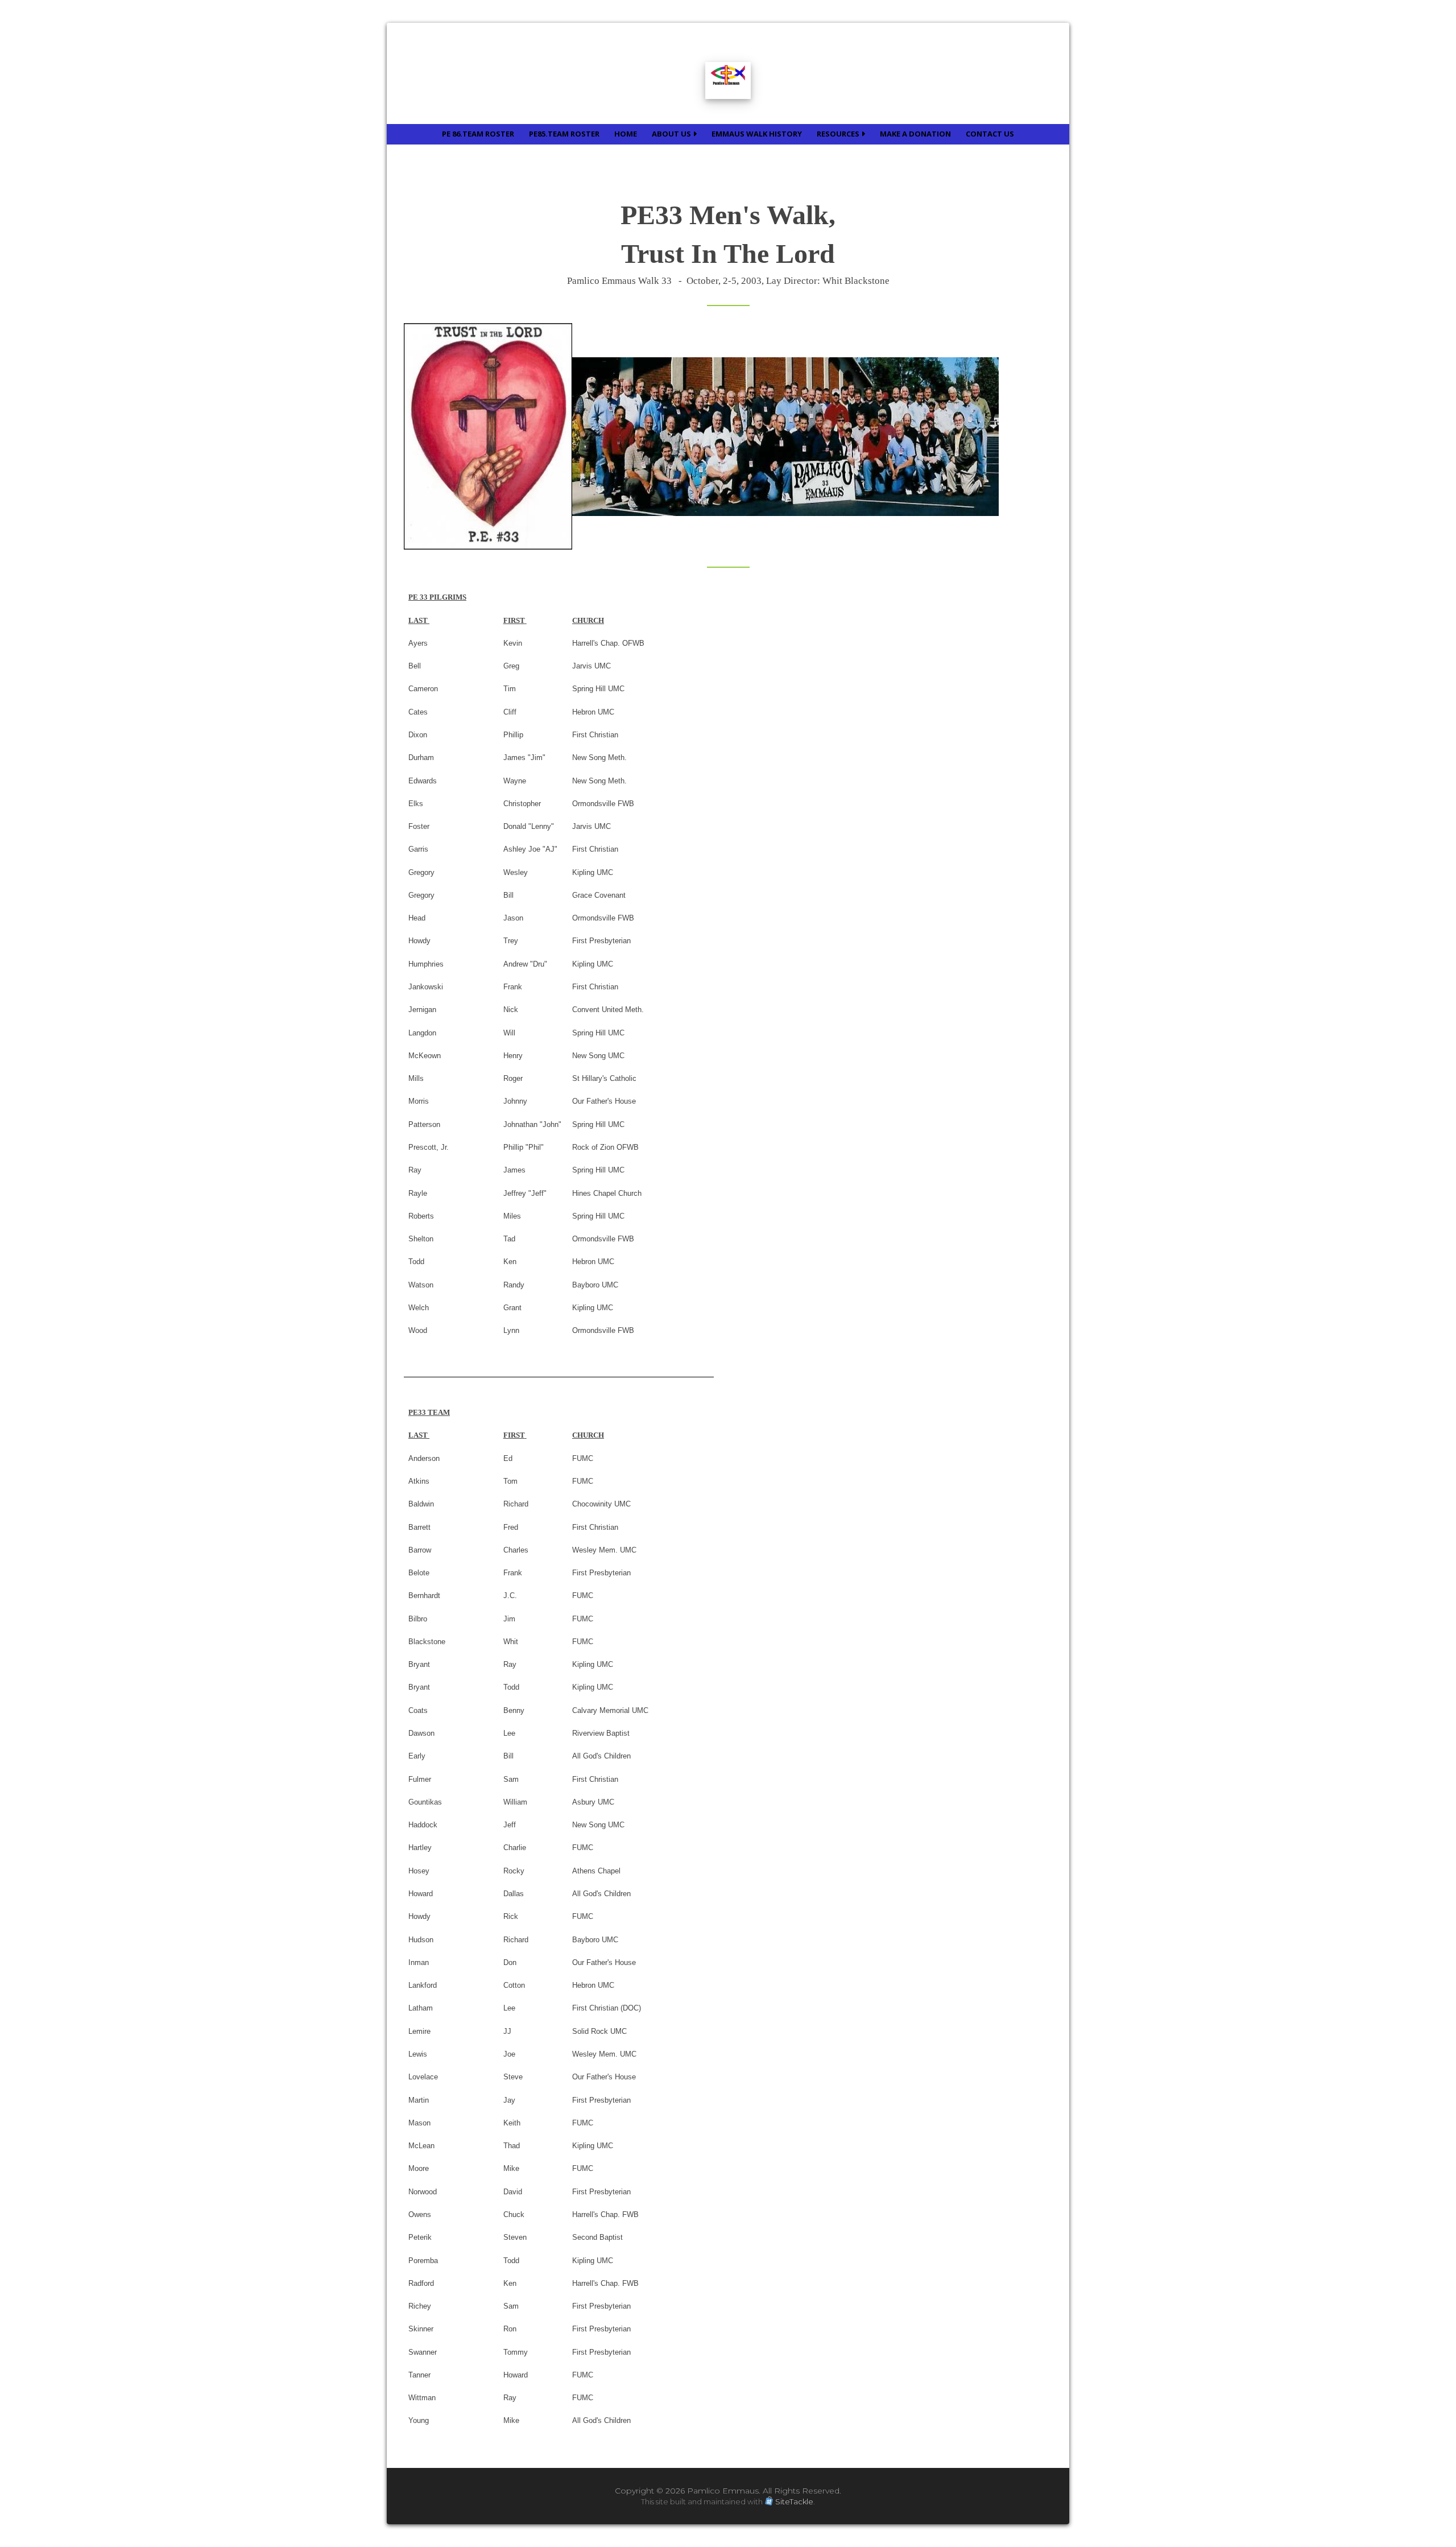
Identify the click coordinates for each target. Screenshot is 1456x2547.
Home (626, 134)
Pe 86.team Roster (478, 134)
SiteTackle (794, 2501)
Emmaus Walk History (757, 134)
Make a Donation (915, 134)
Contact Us (990, 134)
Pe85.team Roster (564, 134)
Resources (839, 134)
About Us (672, 134)
